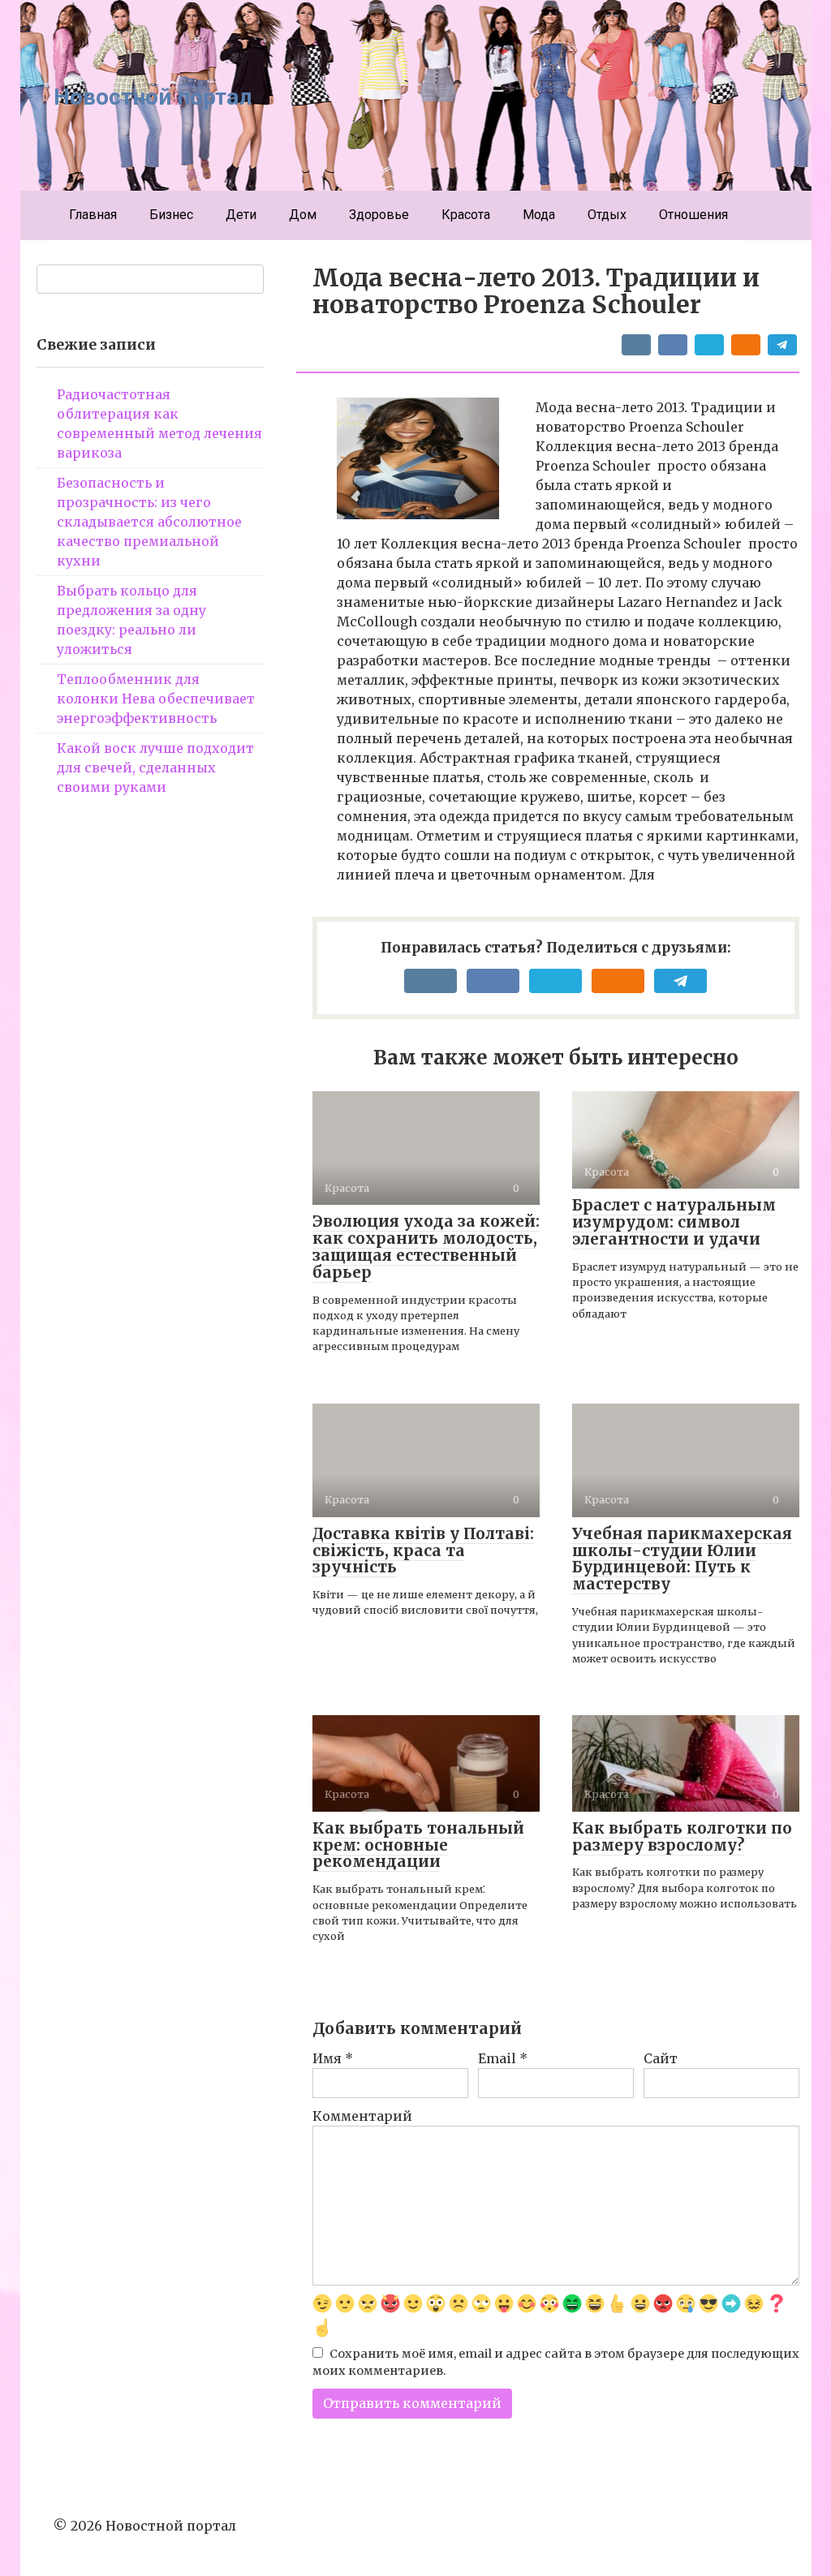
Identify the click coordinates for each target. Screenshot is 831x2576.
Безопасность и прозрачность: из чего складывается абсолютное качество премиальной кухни (149, 522)
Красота (466, 215)
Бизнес (171, 215)
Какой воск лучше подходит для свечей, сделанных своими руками (155, 768)
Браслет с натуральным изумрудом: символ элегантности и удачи (674, 1222)
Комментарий (362, 2116)
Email (503, 2058)
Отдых (607, 215)
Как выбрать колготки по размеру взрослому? (682, 1836)
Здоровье (379, 215)
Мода (539, 215)
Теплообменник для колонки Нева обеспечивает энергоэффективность (156, 699)
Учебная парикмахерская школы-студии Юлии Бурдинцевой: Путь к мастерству (682, 1559)
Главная (93, 215)
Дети (241, 215)
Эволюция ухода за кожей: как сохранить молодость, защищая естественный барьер (426, 1247)
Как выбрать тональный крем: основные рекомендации (418, 1845)
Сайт (661, 2058)
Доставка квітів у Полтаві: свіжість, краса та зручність (423, 1550)
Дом (303, 215)
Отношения (693, 215)
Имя (333, 2058)
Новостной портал (153, 97)
